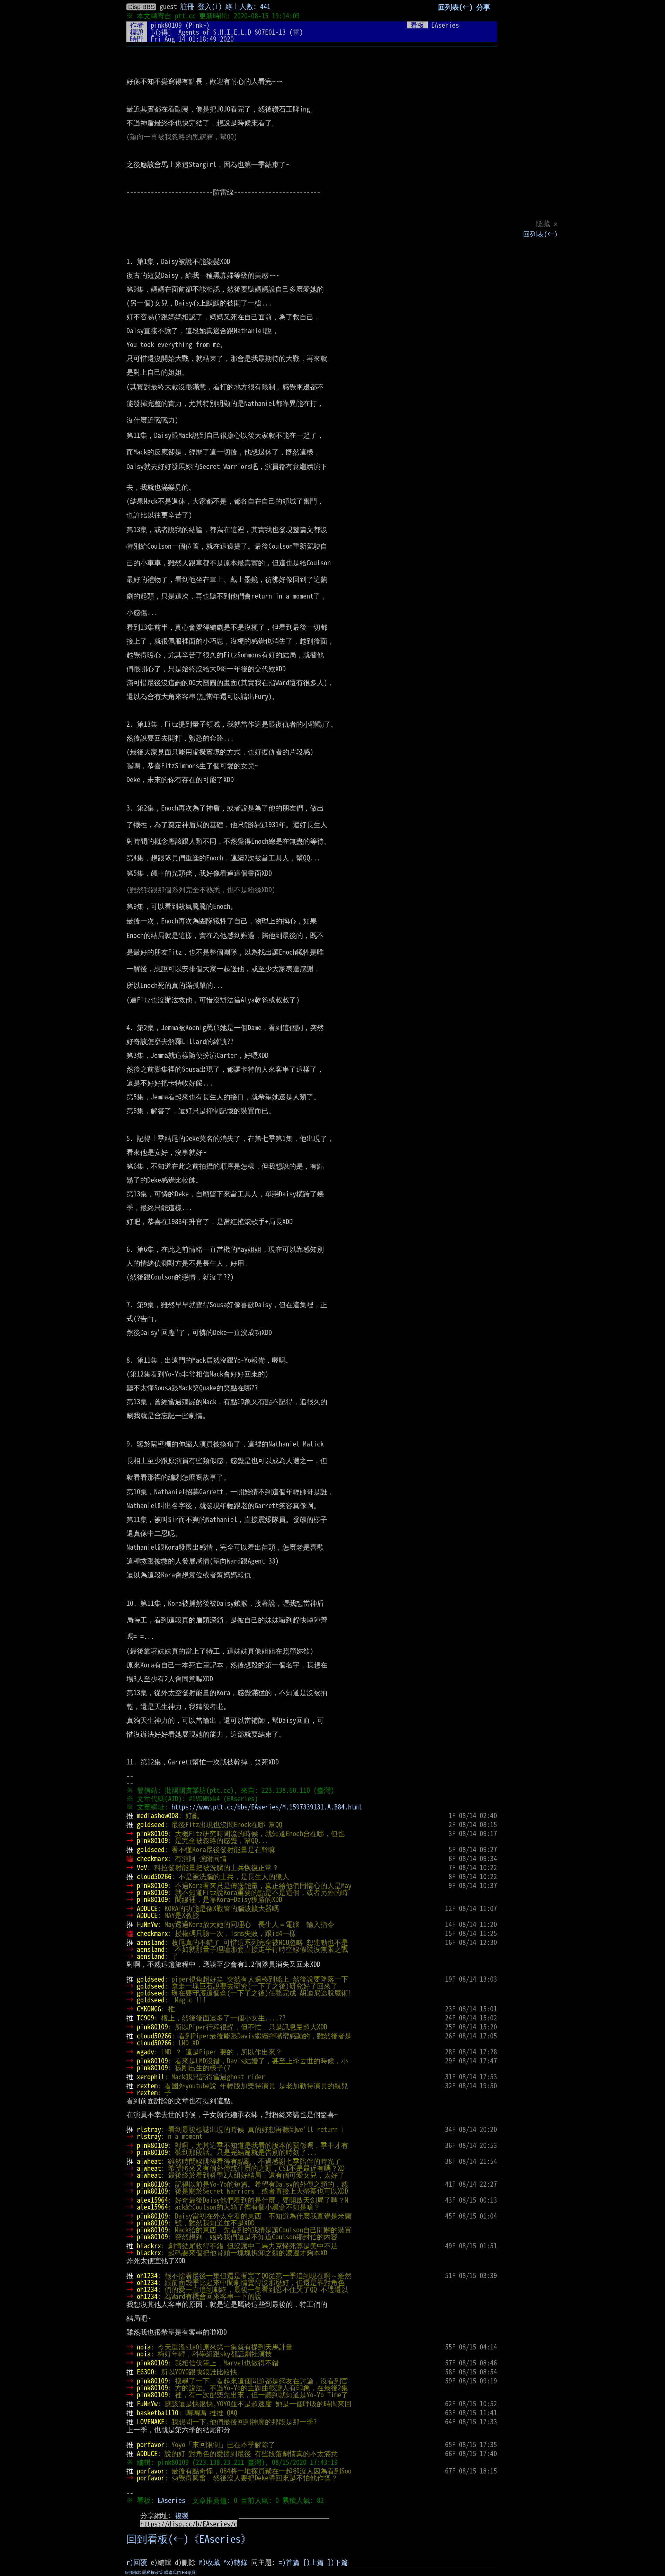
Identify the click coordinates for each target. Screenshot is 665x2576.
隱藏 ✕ (547, 223)
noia (144, 2347)
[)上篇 (313, 2562)
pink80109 (166, 25)
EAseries (171, 2500)
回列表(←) (540, 234)
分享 (483, 7)
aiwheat (149, 2161)
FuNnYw (147, 1924)
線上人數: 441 (248, 6)
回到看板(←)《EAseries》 (189, 2539)
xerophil (151, 2077)
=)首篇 (289, 2562)
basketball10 (158, 2413)
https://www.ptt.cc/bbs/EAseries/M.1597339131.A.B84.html (267, 1807)
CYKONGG (149, 2009)
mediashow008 (158, 1815)
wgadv (145, 2052)
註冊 (187, 6)
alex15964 (152, 2200)
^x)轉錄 (236, 2562)
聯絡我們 (172, 2573)
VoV (142, 1867)
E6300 (145, 2372)
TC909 (145, 2018)
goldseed (151, 1824)
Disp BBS (141, 7)
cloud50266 (154, 1876)
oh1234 (147, 2275)
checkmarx (152, 1858)
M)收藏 (210, 2562)
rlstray (149, 2129)
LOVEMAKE (151, 2422)
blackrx (149, 2246)
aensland (151, 1942)
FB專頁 (189, 2573)
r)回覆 (137, 2562)
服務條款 (133, 2573)
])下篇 (338, 2562)
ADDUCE (147, 1908)
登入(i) (210, 6)
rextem (147, 2086)
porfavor (151, 2444)
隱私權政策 (153, 2573)
